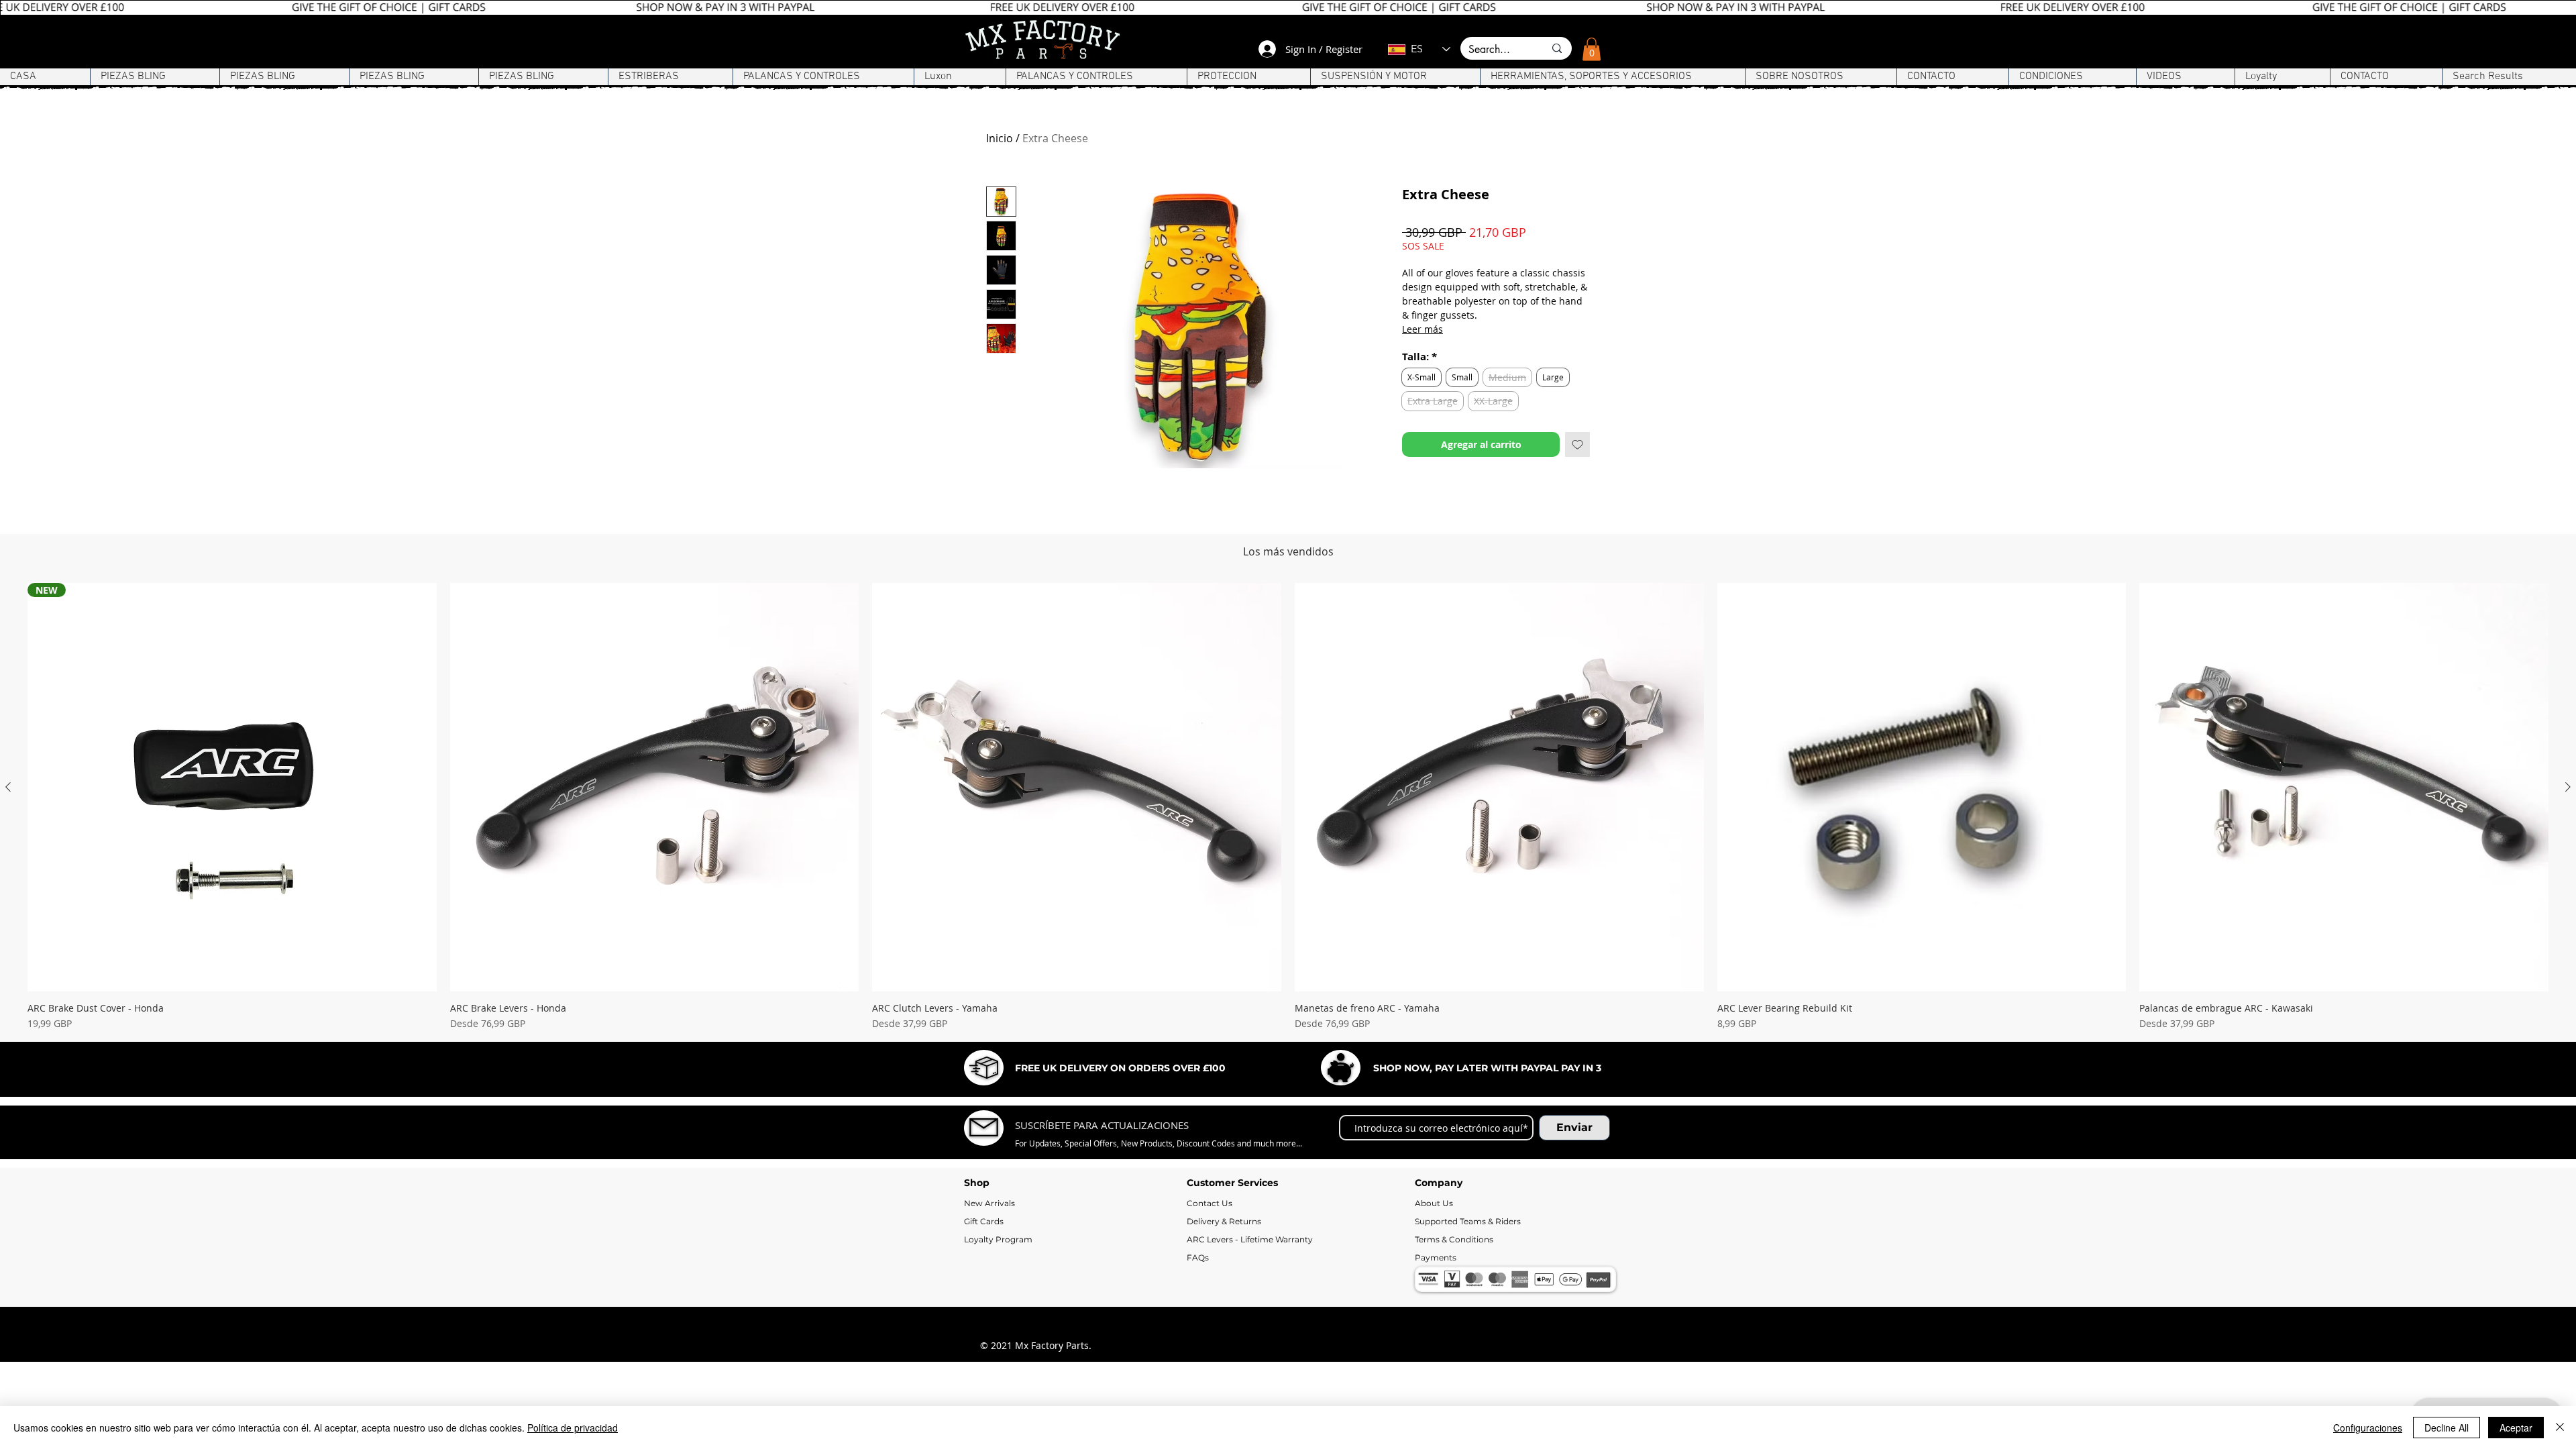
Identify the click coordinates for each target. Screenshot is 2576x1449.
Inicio (1000, 138)
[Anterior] (8, 876)
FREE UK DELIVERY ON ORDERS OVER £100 (1120, 1157)
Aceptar (2516, 1428)
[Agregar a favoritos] (1577, 444)
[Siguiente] (2568, 876)
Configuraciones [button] (2368, 1428)
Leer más (1423, 329)
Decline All (2447, 1428)
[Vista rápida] (655, 877)
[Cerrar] (2560, 1428)
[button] (1592, 49)
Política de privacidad (573, 1428)
